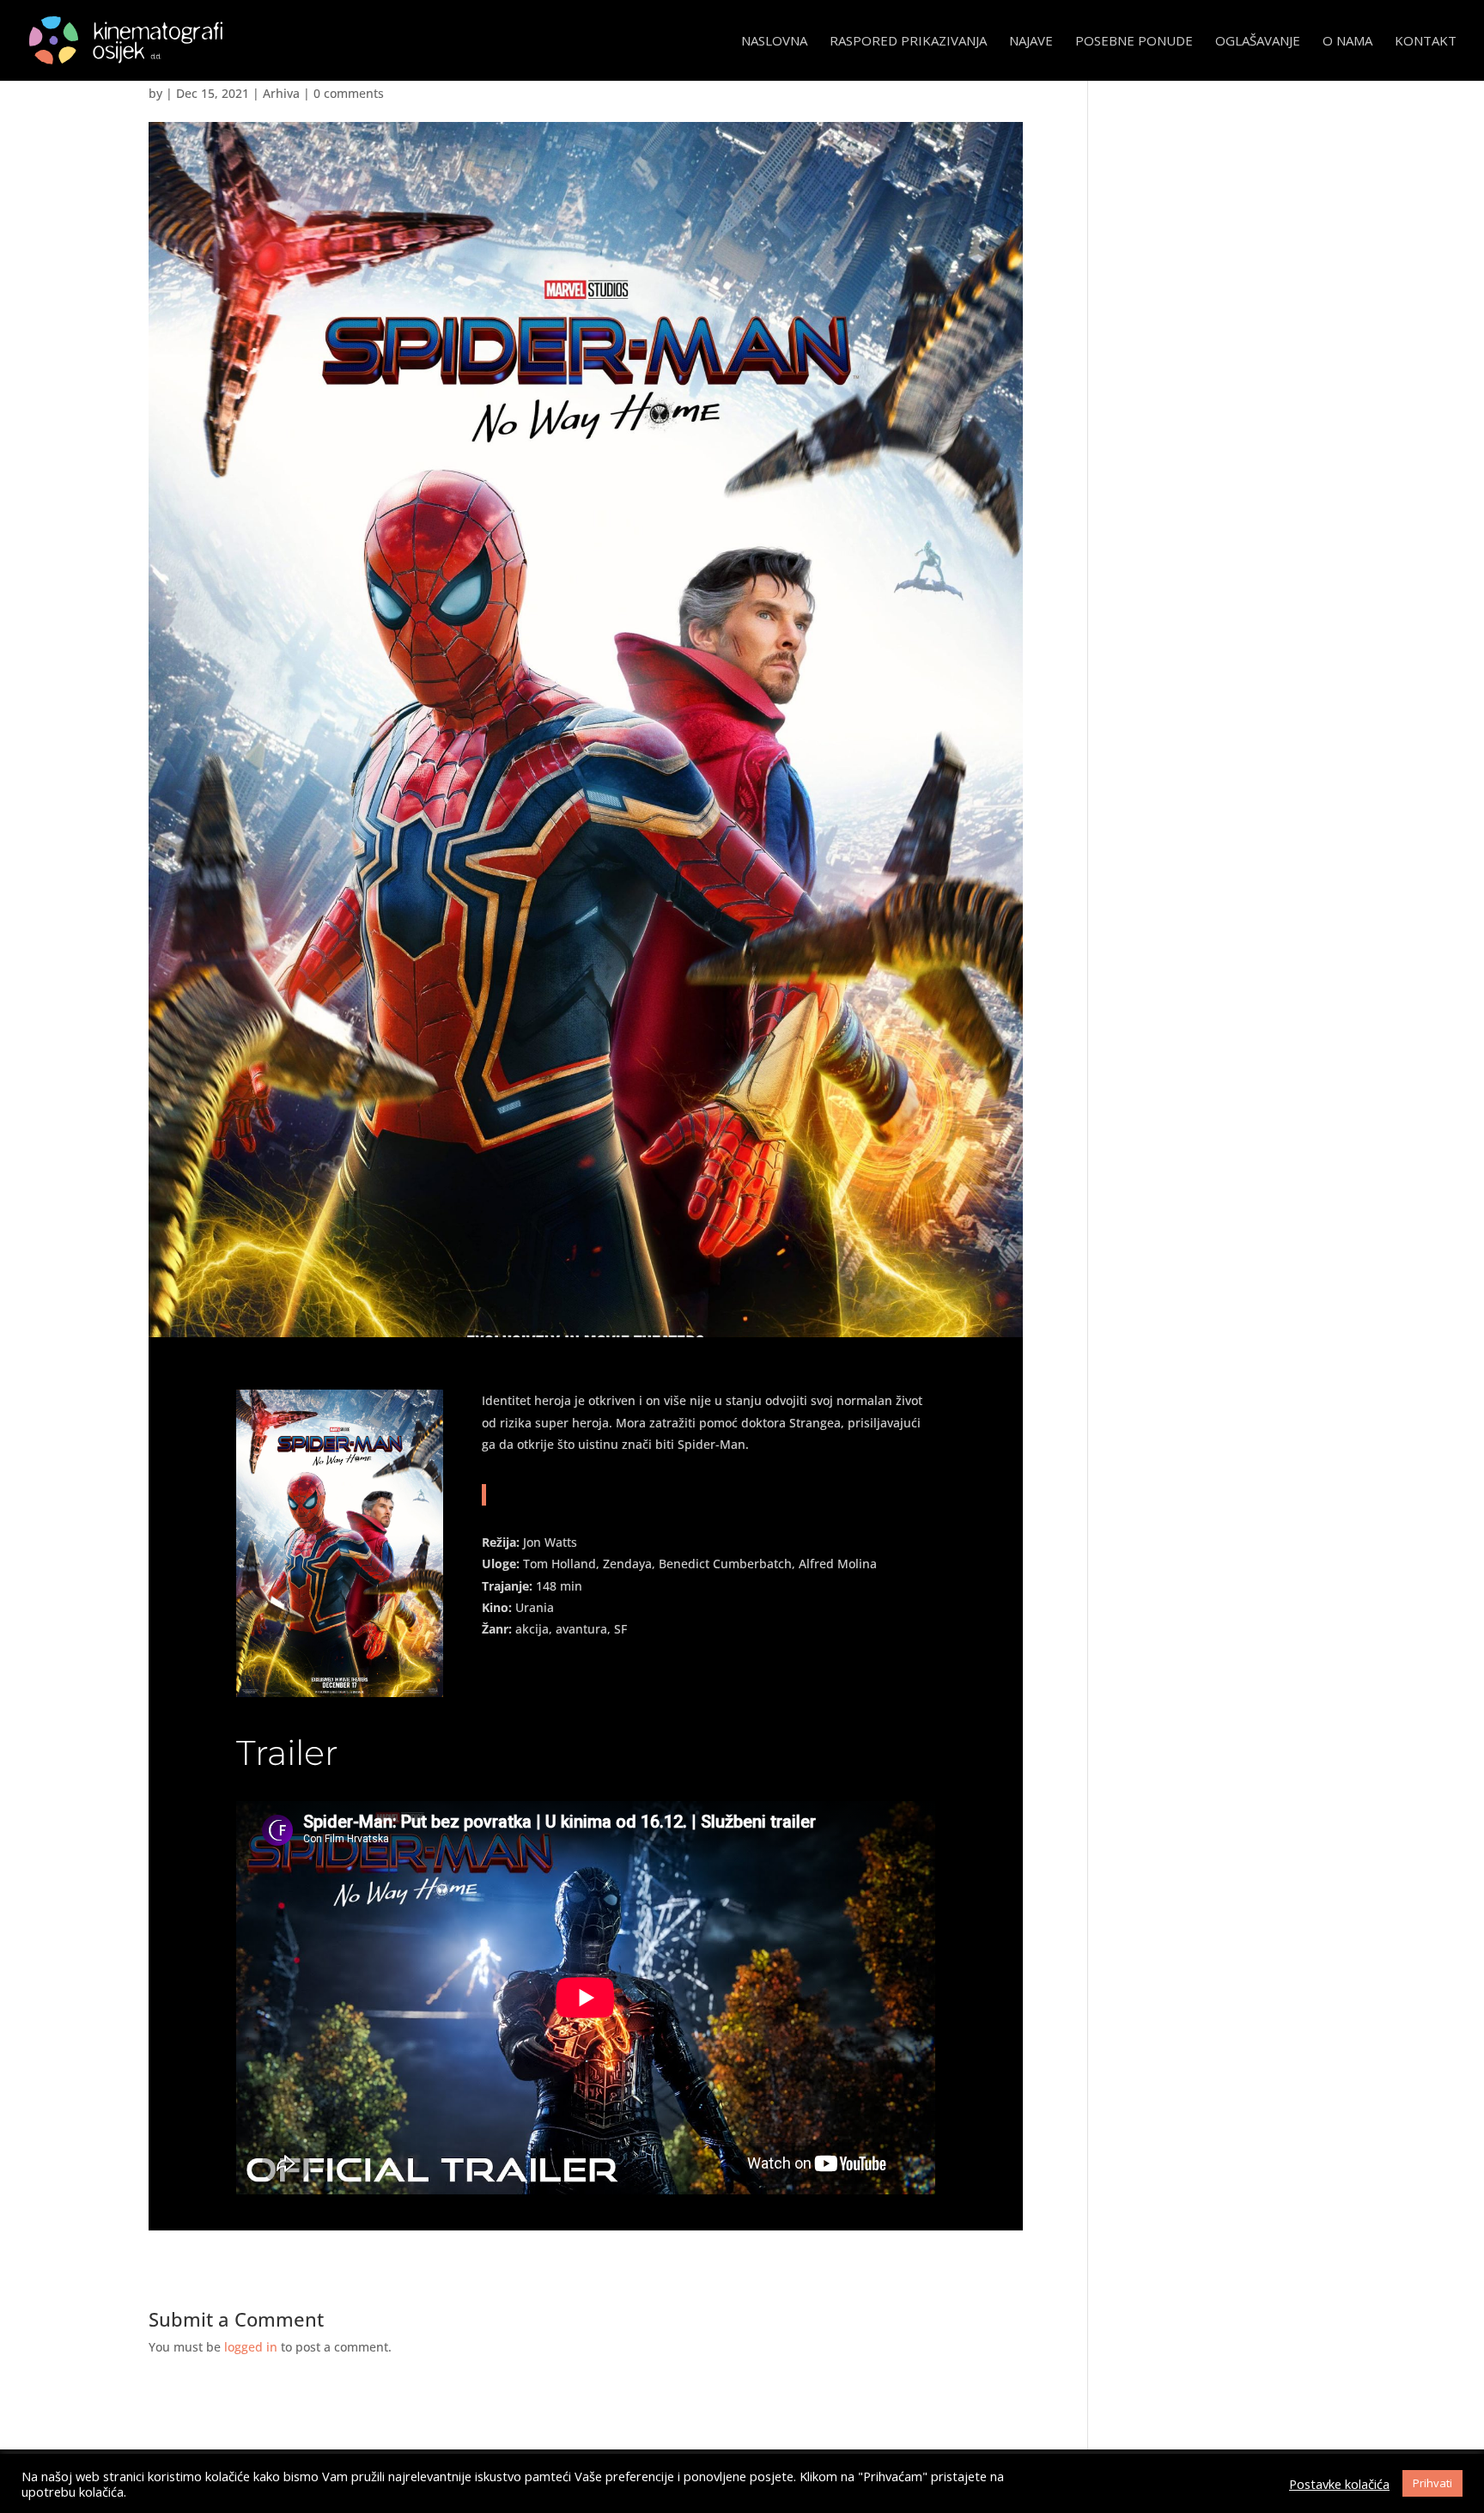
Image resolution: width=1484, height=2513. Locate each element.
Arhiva (281, 93)
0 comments (349, 93)
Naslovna (774, 42)
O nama (1347, 42)
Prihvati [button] (1432, 2483)
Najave (1031, 42)
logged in (251, 2347)
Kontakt (1426, 42)
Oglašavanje (1258, 42)
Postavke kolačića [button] (1339, 2484)
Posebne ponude (1134, 42)
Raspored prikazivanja (908, 42)
